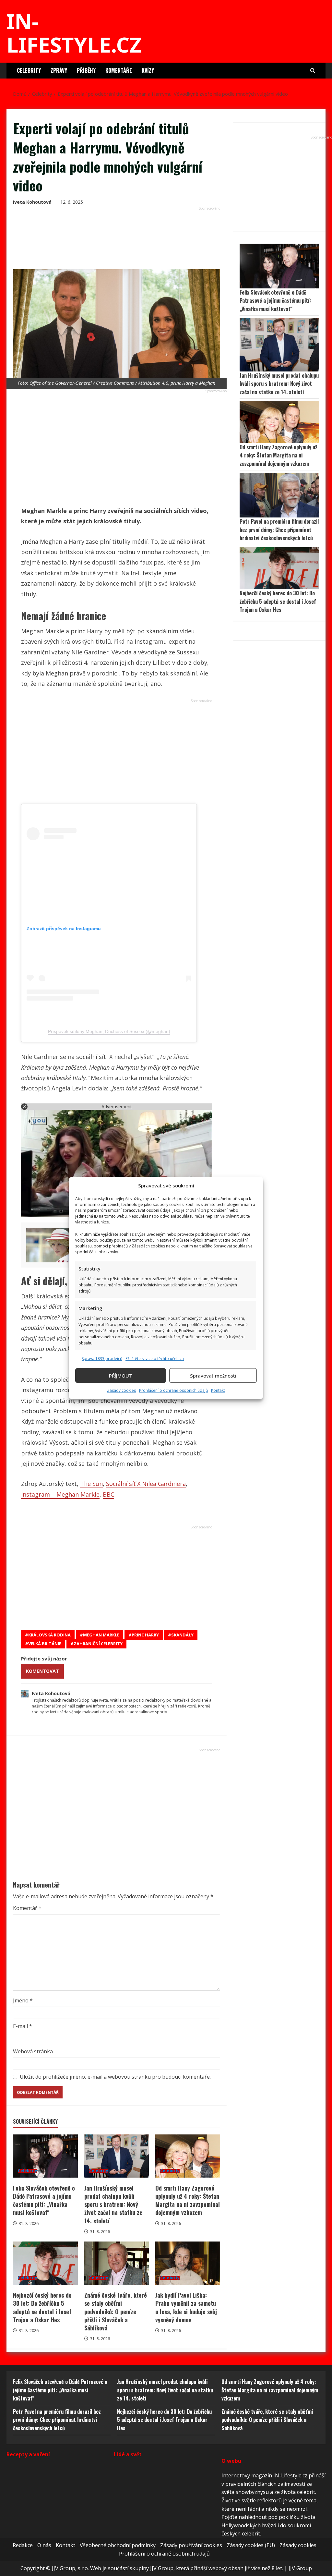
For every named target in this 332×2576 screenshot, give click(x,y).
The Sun (91, 1484)
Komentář (27, 1908)
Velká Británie (45, 1644)
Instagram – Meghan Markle (60, 1494)
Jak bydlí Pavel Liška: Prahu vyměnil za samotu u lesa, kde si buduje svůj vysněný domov (188, 2263)
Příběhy (86, 70)
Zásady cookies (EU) (251, 2545)
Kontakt (218, 1390)
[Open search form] (313, 71)
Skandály (182, 1635)
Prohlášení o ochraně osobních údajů (173, 1390)
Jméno (23, 2000)
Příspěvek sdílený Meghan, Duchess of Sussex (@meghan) (109, 1031)
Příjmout (121, 1376)
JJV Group (300, 2569)
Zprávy (59, 70)
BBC (108, 1494)
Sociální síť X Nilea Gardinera (146, 1484)
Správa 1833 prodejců (102, 1359)
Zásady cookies (121, 1390)
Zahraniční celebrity (98, 1644)
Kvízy (148, 70)
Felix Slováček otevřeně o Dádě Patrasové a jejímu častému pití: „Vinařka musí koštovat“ (45, 2156)
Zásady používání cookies (191, 2545)
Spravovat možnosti (213, 1376)
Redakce (23, 2545)
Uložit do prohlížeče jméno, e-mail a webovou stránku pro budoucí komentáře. (115, 2077)
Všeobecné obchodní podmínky (118, 2545)
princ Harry (145, 1635)
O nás (44, 2545)
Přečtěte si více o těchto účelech (155, 1359)
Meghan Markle (101, 1635)
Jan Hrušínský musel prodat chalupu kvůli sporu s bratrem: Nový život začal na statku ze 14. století (117, 2156)
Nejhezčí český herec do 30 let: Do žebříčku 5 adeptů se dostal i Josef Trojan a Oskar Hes (45, 2263)
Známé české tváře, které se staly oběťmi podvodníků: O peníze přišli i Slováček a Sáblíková (117, 2263)
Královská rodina (49, 1635)
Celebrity (29, 70)
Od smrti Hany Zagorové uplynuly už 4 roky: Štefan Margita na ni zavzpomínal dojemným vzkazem (188, 2156)
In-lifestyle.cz (74, 33)
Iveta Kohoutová (32, 202)
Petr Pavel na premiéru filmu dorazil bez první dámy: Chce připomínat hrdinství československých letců (279, 530)
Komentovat (42, 1671)
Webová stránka (33, 2051)
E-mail (23, 2026)
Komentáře (119, 70)
